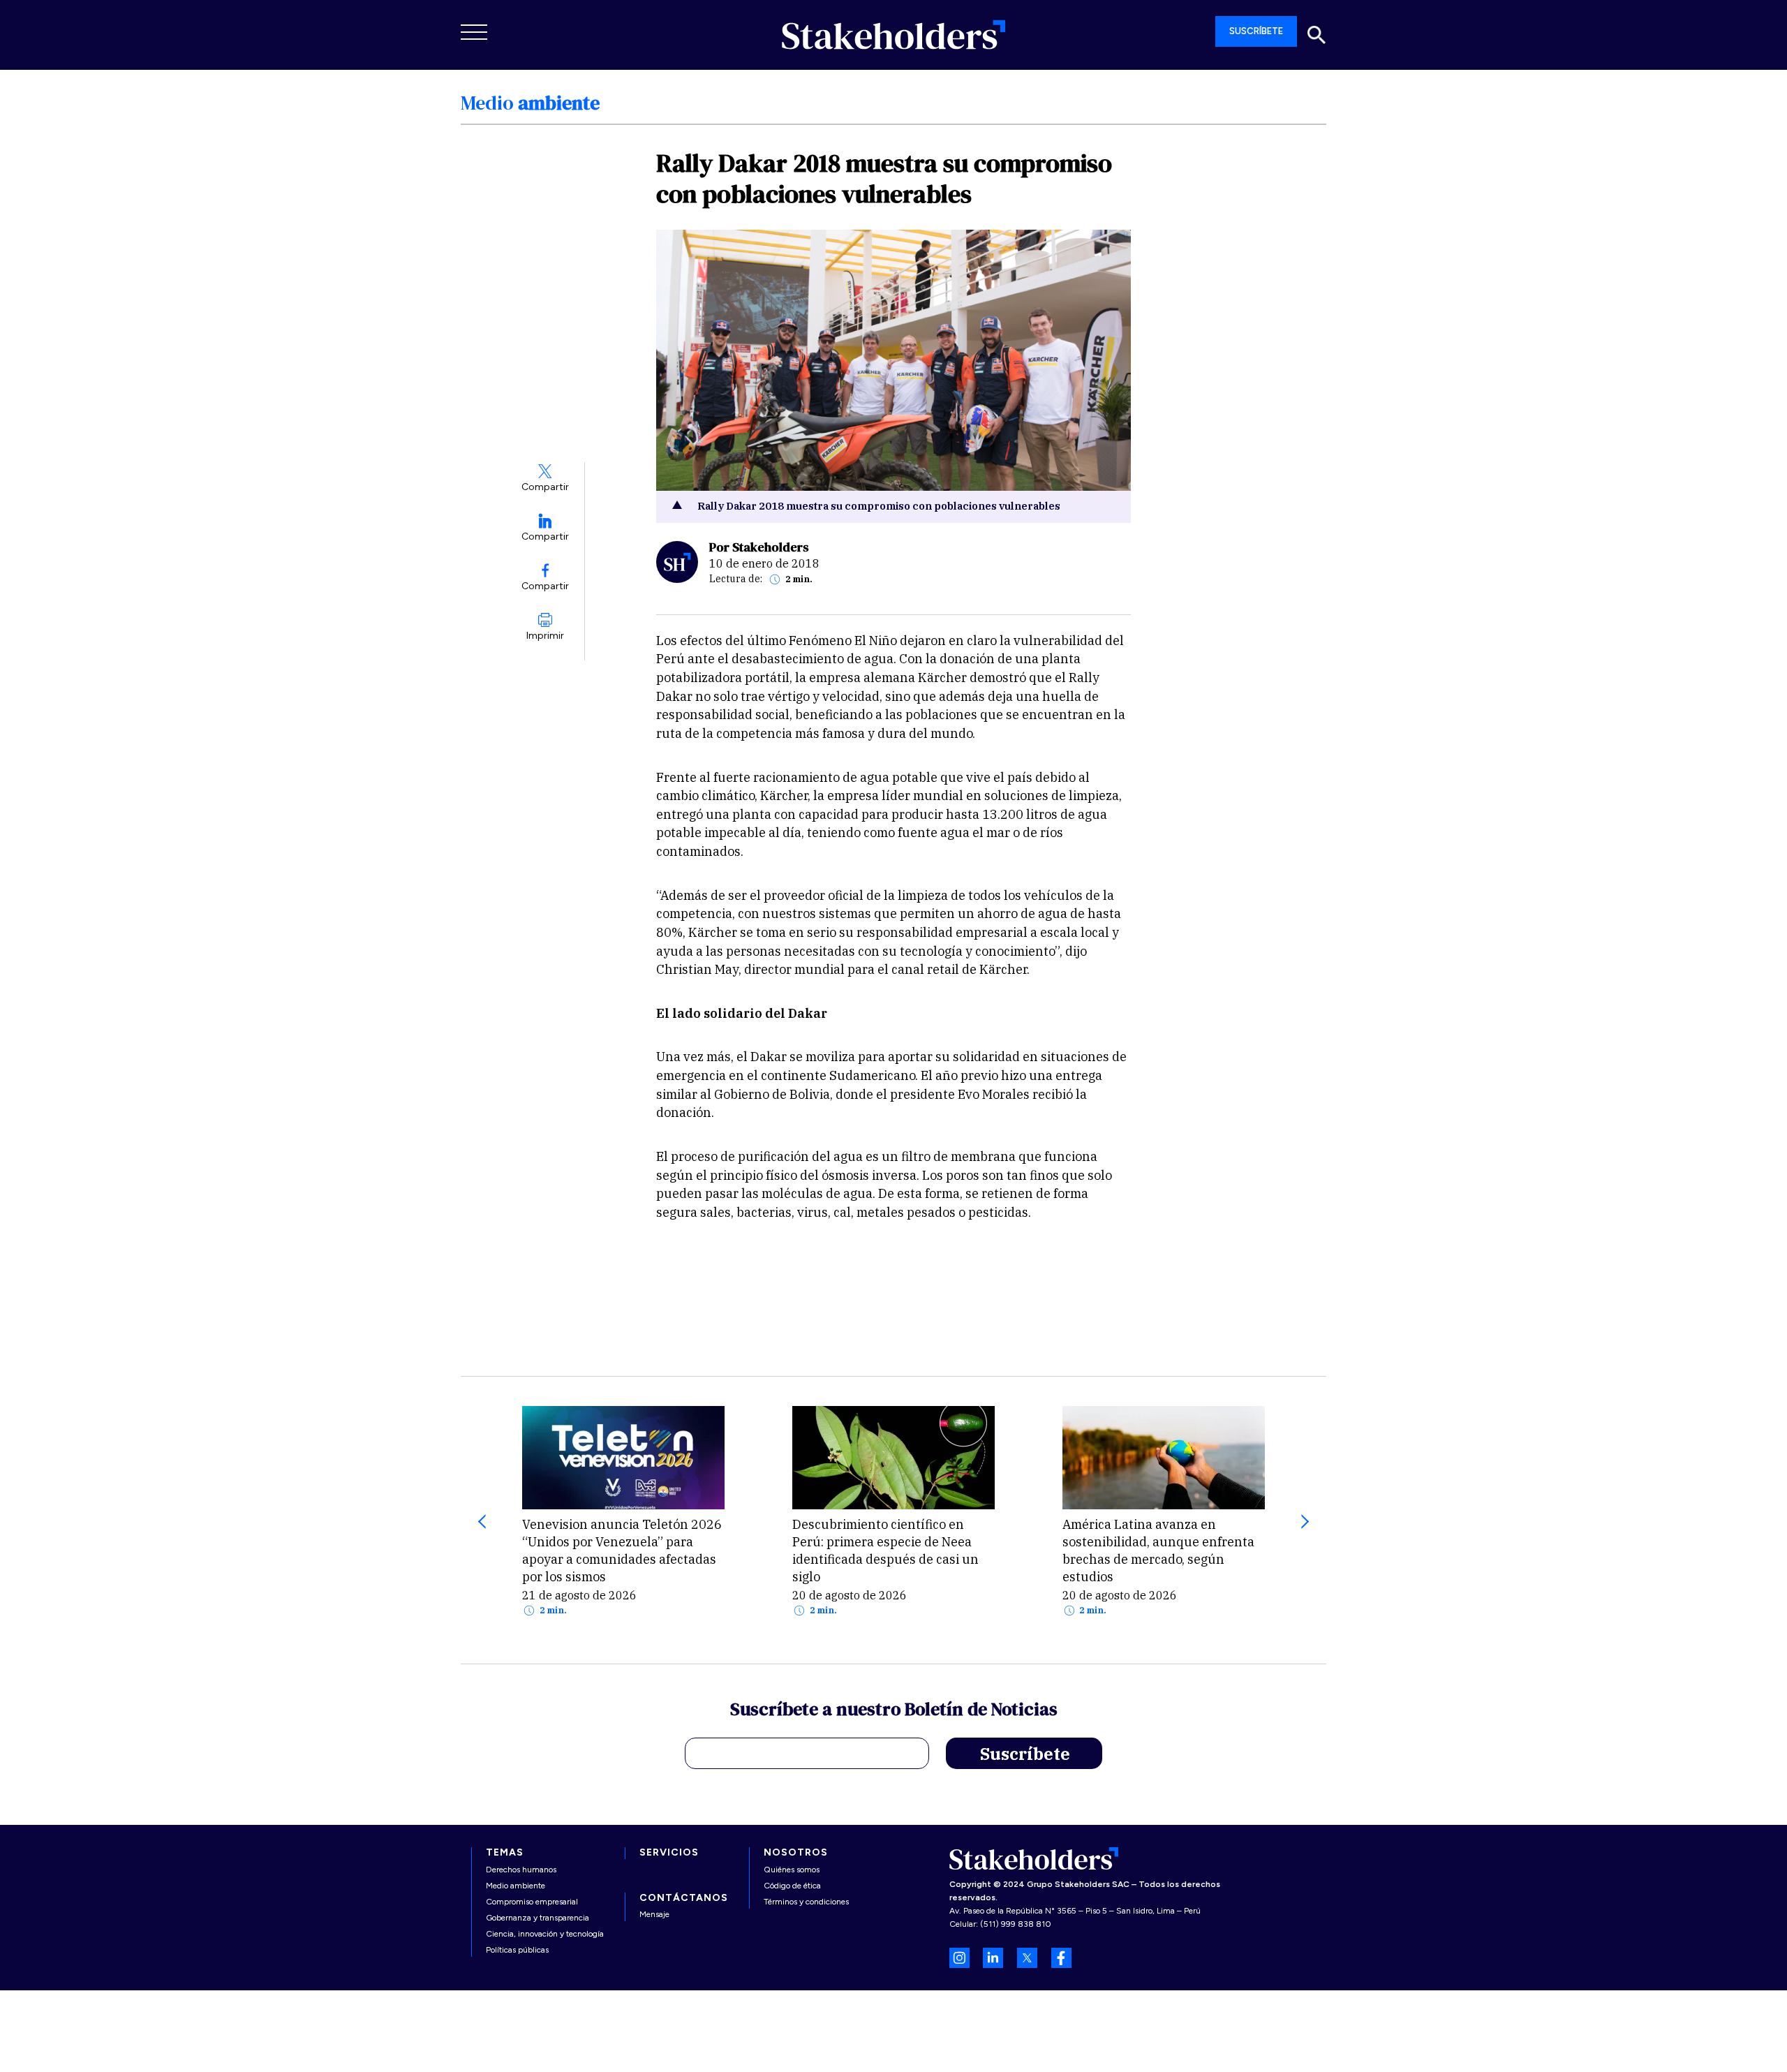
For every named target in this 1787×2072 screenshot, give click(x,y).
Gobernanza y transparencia (537, 1918)
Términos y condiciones (806, 1902)
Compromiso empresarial (532, 1902)
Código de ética (792, 1886)
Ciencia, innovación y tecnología (545, 1934)
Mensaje (654, 1914)
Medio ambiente (516, 1886)
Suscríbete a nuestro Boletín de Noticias (894, 1711)
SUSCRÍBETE (1256, 31)
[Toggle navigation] (475, 32)
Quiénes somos (792, 1870)
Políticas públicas (517, 1950)
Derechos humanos (521, 1870)
